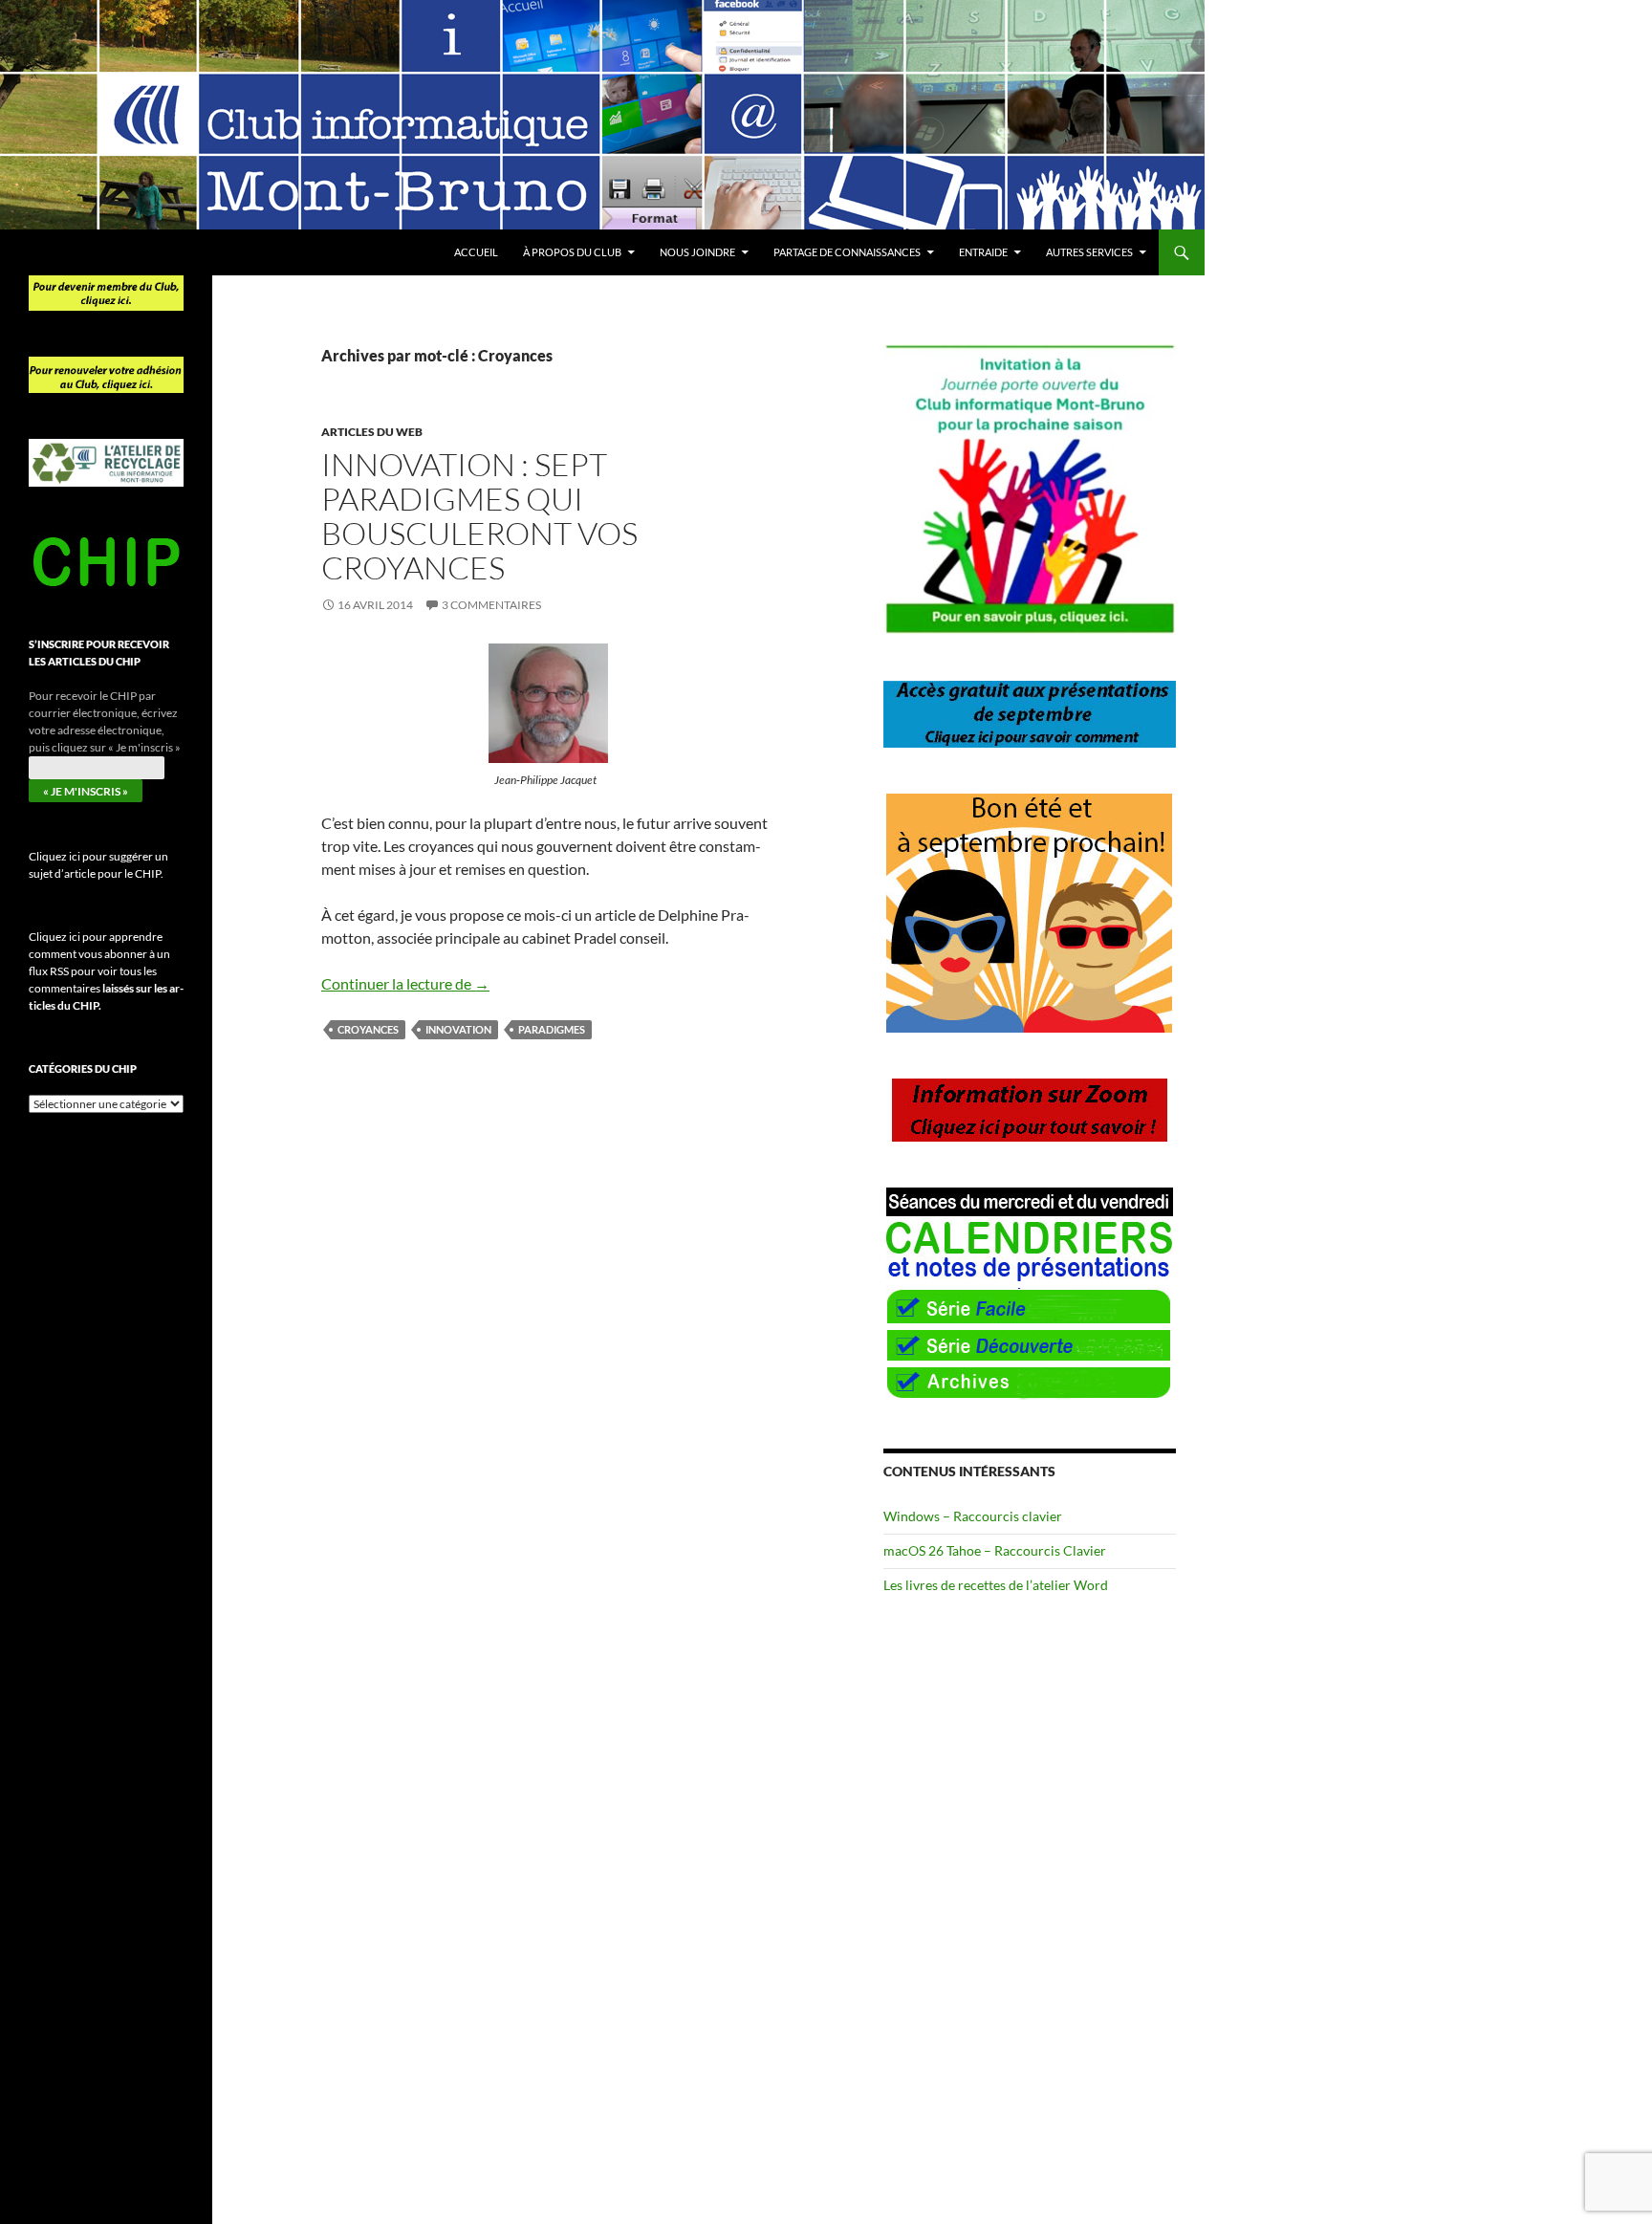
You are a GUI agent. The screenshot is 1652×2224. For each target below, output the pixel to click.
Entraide (983, 252)
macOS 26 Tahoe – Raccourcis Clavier (995, 1550)
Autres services (1089, 252)
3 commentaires (491, 605)
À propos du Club (572, 252)
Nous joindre (697, 252)
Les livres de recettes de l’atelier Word (996, 1585)
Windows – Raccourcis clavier (973, 1516)
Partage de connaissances (847, 252)
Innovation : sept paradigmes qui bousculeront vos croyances (479, 516)
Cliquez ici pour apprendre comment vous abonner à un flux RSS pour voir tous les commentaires (106, 971)
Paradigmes (552, 1029)
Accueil (476, 252)
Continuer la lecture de (405, 983)
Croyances (368, 1029)
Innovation (458, 1029)
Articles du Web (372, 432)
